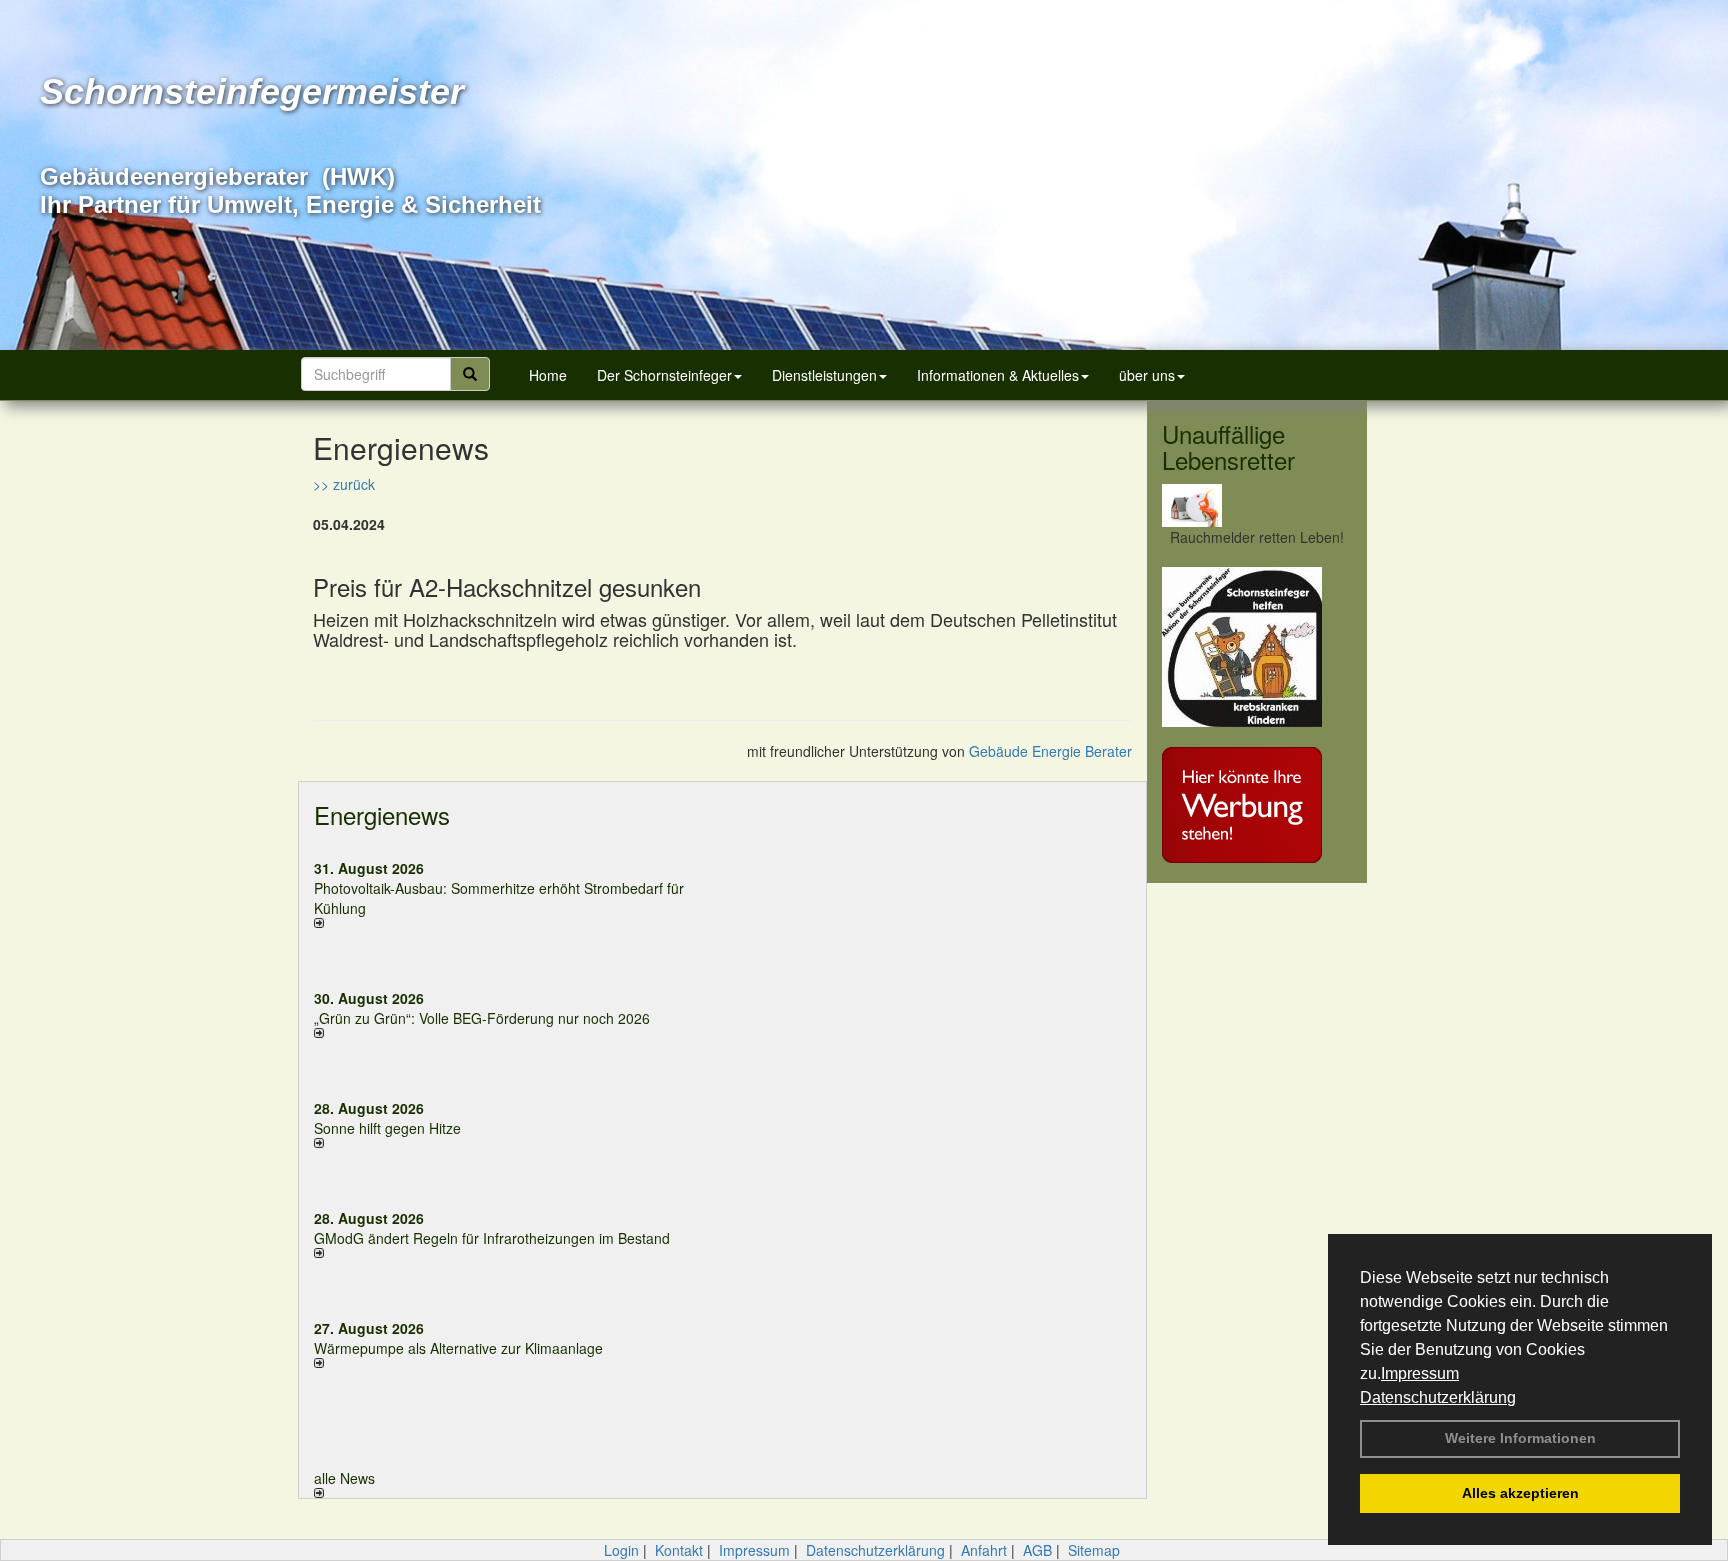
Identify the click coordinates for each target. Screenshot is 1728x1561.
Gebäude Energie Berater (1050, 751)
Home (548, 375)
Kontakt (679, 1550)
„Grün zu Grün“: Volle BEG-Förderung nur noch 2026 (482, 1018)
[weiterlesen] (511, 923)
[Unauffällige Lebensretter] (1257, 505)
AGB (1037, 1550)
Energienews (382, 814)
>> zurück (344, 484)
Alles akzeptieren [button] (1520, 1493)
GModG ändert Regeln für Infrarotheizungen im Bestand (492, 1238)
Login (621, 1550)
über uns (1147, 375)
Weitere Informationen (1520, 1438)
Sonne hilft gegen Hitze (387, 1128)
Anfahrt (984, 1550)
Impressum (1420, 1373)
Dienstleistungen (824, 375)
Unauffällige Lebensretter (1228, 446)
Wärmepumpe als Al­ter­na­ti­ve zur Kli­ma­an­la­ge (458, 1348)
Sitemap (1094, 1550)
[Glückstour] (1257, 647)
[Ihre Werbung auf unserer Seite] (1257, 805)
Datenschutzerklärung (1438, 1397)
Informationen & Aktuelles (998, 375)
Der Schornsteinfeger (664, 375)
